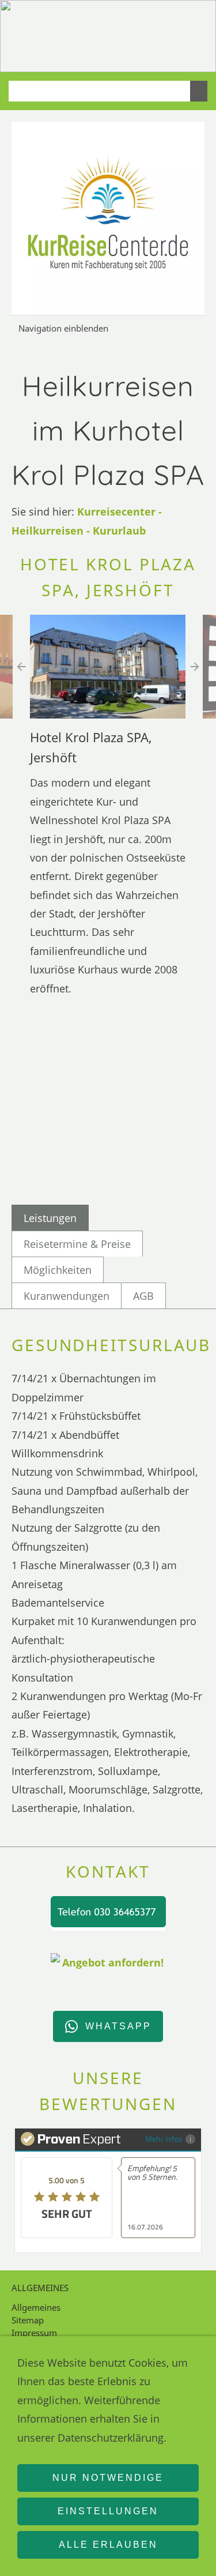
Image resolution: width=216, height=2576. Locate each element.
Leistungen (50, 1218)
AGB (143, 1296)
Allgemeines (36, 2307)
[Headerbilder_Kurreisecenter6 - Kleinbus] (184, 54)
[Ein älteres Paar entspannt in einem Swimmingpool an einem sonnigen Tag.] (198, 54)
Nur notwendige (108, 2478)
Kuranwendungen (67, 1296)
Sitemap (28, 2320)
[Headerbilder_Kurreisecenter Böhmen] (87, 54)
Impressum (34, 2333)
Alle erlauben (108, 2545)
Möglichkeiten (58, 1270)
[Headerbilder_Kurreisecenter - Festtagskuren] (170, 54)
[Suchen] (199, 91)
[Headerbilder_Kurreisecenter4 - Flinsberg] (115, 54)
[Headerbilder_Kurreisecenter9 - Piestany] (142, 54)
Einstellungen (108, 2511)
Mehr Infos (164, 2139)
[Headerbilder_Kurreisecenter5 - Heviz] (128, 54)
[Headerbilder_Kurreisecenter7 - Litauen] (156, 54)
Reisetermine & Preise (77, 1244)
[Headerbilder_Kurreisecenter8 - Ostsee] (101, 54)
